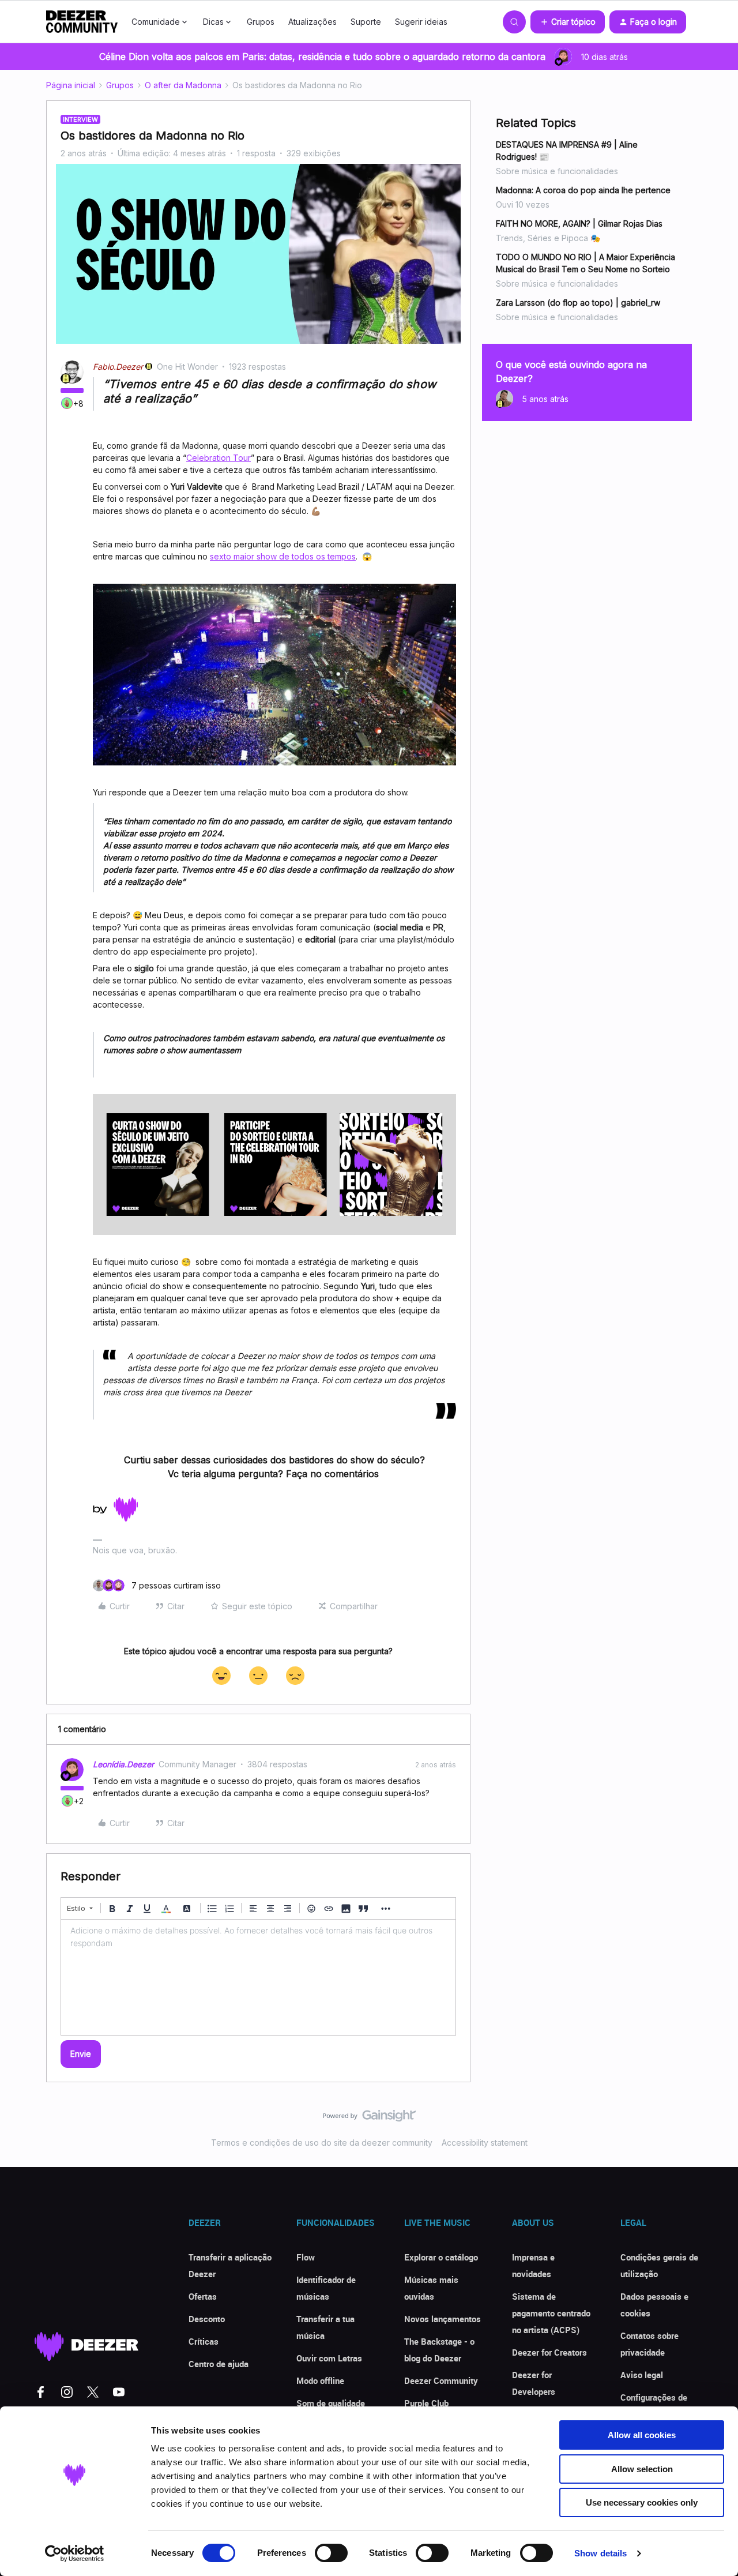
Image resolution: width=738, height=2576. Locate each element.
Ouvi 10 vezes (523, 204)
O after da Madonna (183, 85)
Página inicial (71, 85)
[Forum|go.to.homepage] (82, 22)
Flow (306, 2257)
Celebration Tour (219, 458)
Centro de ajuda (219, 2364)
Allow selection (642, 2469)
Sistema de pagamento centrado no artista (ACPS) (551, 2313)
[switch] (331, 2553)
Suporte (366, 22)
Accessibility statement (485, 2143)
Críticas (204, 2341)
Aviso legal (642, 2375)
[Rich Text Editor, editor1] (258, 1977)
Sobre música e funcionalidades (557, 171)
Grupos (261, 22)
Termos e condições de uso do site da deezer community (322, 2143)
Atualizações (312, 22)
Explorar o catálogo (441, 2257)
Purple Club (426, 2403)
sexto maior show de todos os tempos (283, 556)
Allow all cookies (642, 2435)
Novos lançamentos (443, 2319)
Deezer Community (441, 2380)
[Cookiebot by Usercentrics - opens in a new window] (75, 2554)
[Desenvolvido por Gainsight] (369, 2119)
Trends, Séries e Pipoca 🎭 (548, 238)
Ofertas (203, 2296)
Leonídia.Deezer (123, 1764)
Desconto (207, 2319)
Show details (600, 2553)
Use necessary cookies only (642, 2502)
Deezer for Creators (549, 2352)
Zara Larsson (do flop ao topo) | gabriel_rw (578, 303)
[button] (568, 22)
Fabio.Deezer (118, 367)
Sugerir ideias (421, 22)
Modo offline (320, 2380)
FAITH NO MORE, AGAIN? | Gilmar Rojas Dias (579, 224)
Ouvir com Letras (329, 2358)
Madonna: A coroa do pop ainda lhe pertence (583, 190)
